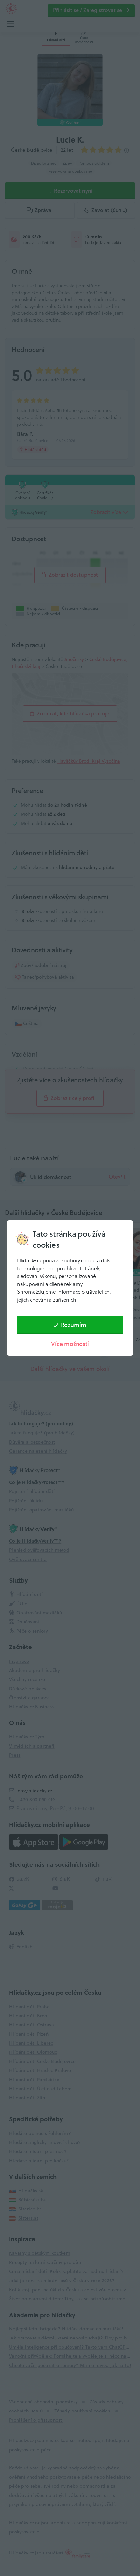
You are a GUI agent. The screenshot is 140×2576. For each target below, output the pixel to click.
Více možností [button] (70, 1344)
